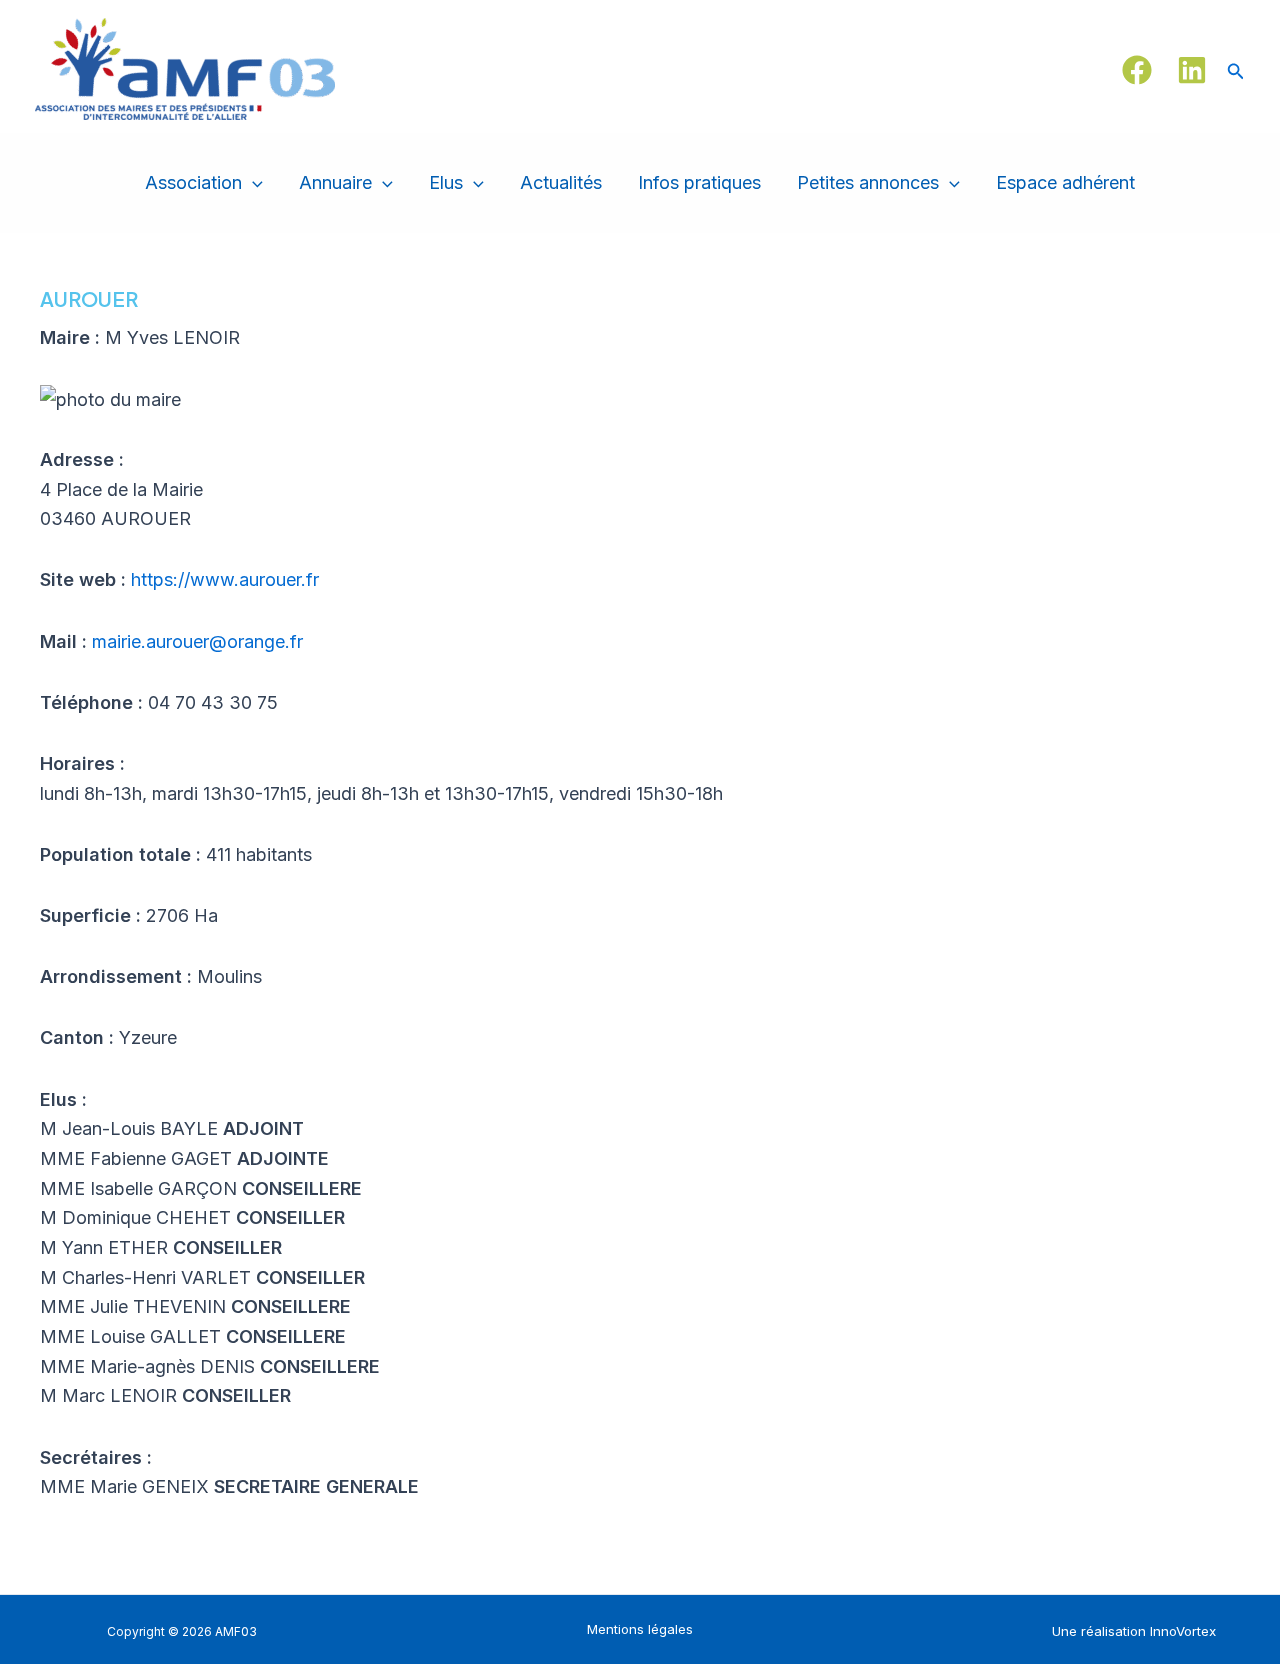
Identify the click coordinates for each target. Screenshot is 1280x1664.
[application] (252, 183)
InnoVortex (1183, 1631)
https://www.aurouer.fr (225, 579)
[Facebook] (1137, 70)
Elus (446, 182)
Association (193, 182)
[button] (1236, 69)
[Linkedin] (1192, 70)
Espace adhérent (1065, 182)
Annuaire (335, 182)
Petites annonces (868, 182)
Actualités (561, 182)
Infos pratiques (699, 182)
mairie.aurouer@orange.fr (197, 641)
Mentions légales (640, 1629)
